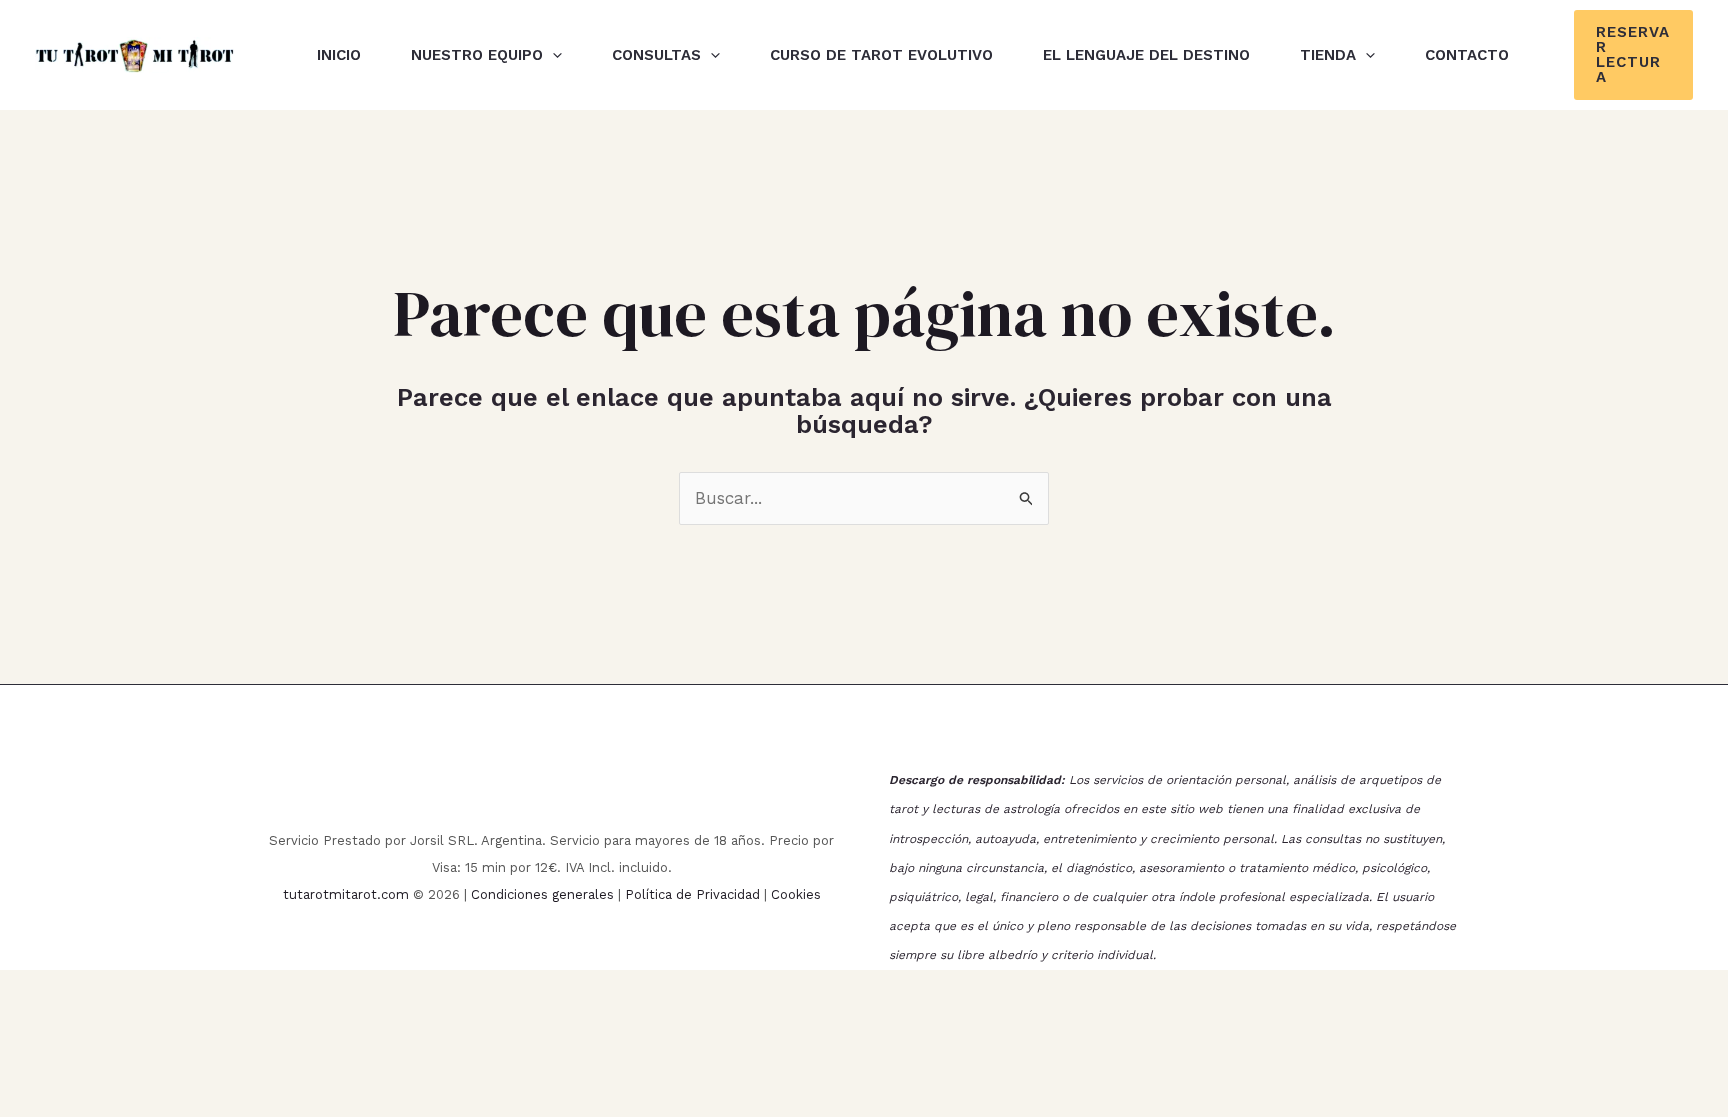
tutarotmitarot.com (346, 894)
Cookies (796, 894)
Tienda (1328, 55)
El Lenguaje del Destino (1146, 55)
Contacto (1467, 55)
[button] (552, 55)
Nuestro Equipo (477, 55)
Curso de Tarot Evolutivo (881, 55)
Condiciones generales (542, 894)
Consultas (656, 55)
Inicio (339, 55)
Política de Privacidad (692, 894)
